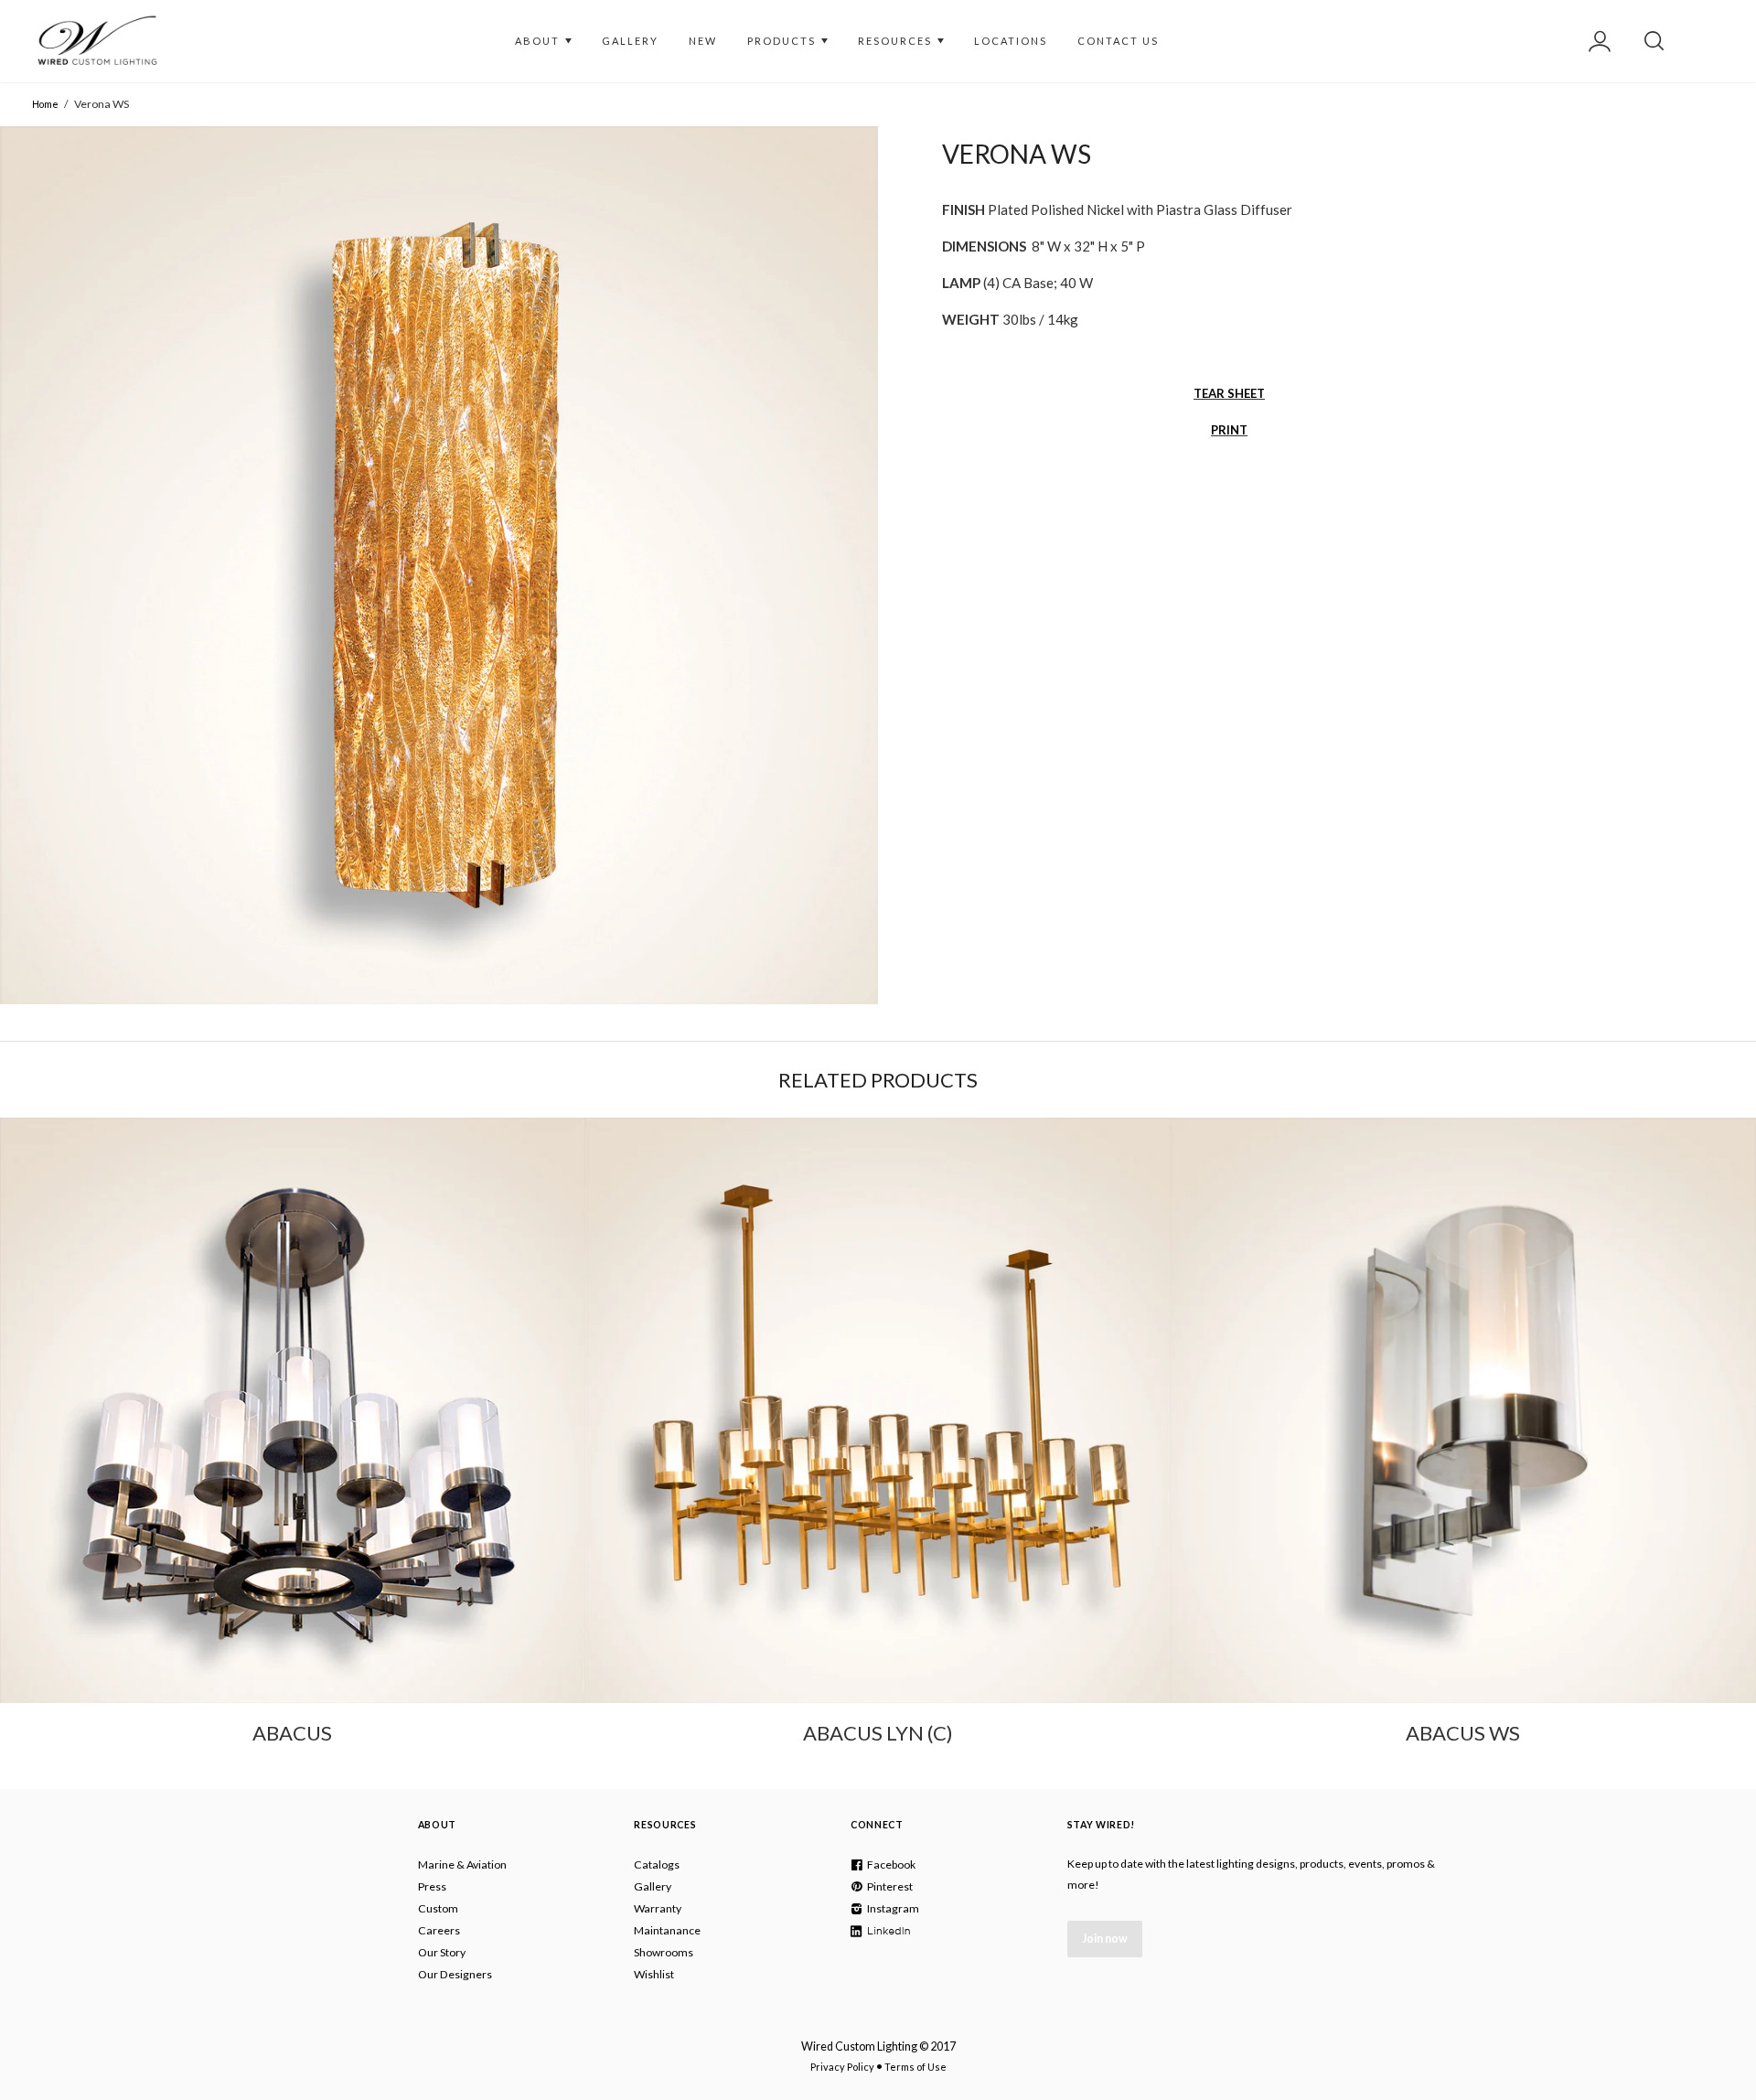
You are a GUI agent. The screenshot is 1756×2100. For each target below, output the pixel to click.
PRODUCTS (783, 41)
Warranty (658, 1908)
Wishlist (654, 1974)
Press (432, 1886)
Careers (439, 1930)
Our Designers (455, 1974)
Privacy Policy (842, 2067)
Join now (1105, 1939)
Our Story (442, 1952)
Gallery (653, 1886)
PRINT (1229, 430)
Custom (438, 1908)
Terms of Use (915, 2067)
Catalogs (657, 1864)
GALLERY (630, 41)
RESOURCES (897, 41)
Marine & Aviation (462, 1864)
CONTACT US (1118, 41)
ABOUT (539, 41)
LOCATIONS (1011, 41)
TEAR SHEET (1229, 393)
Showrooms (664, 1952)
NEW (703, 41)
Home (45, 104)
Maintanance (667, 1930)
